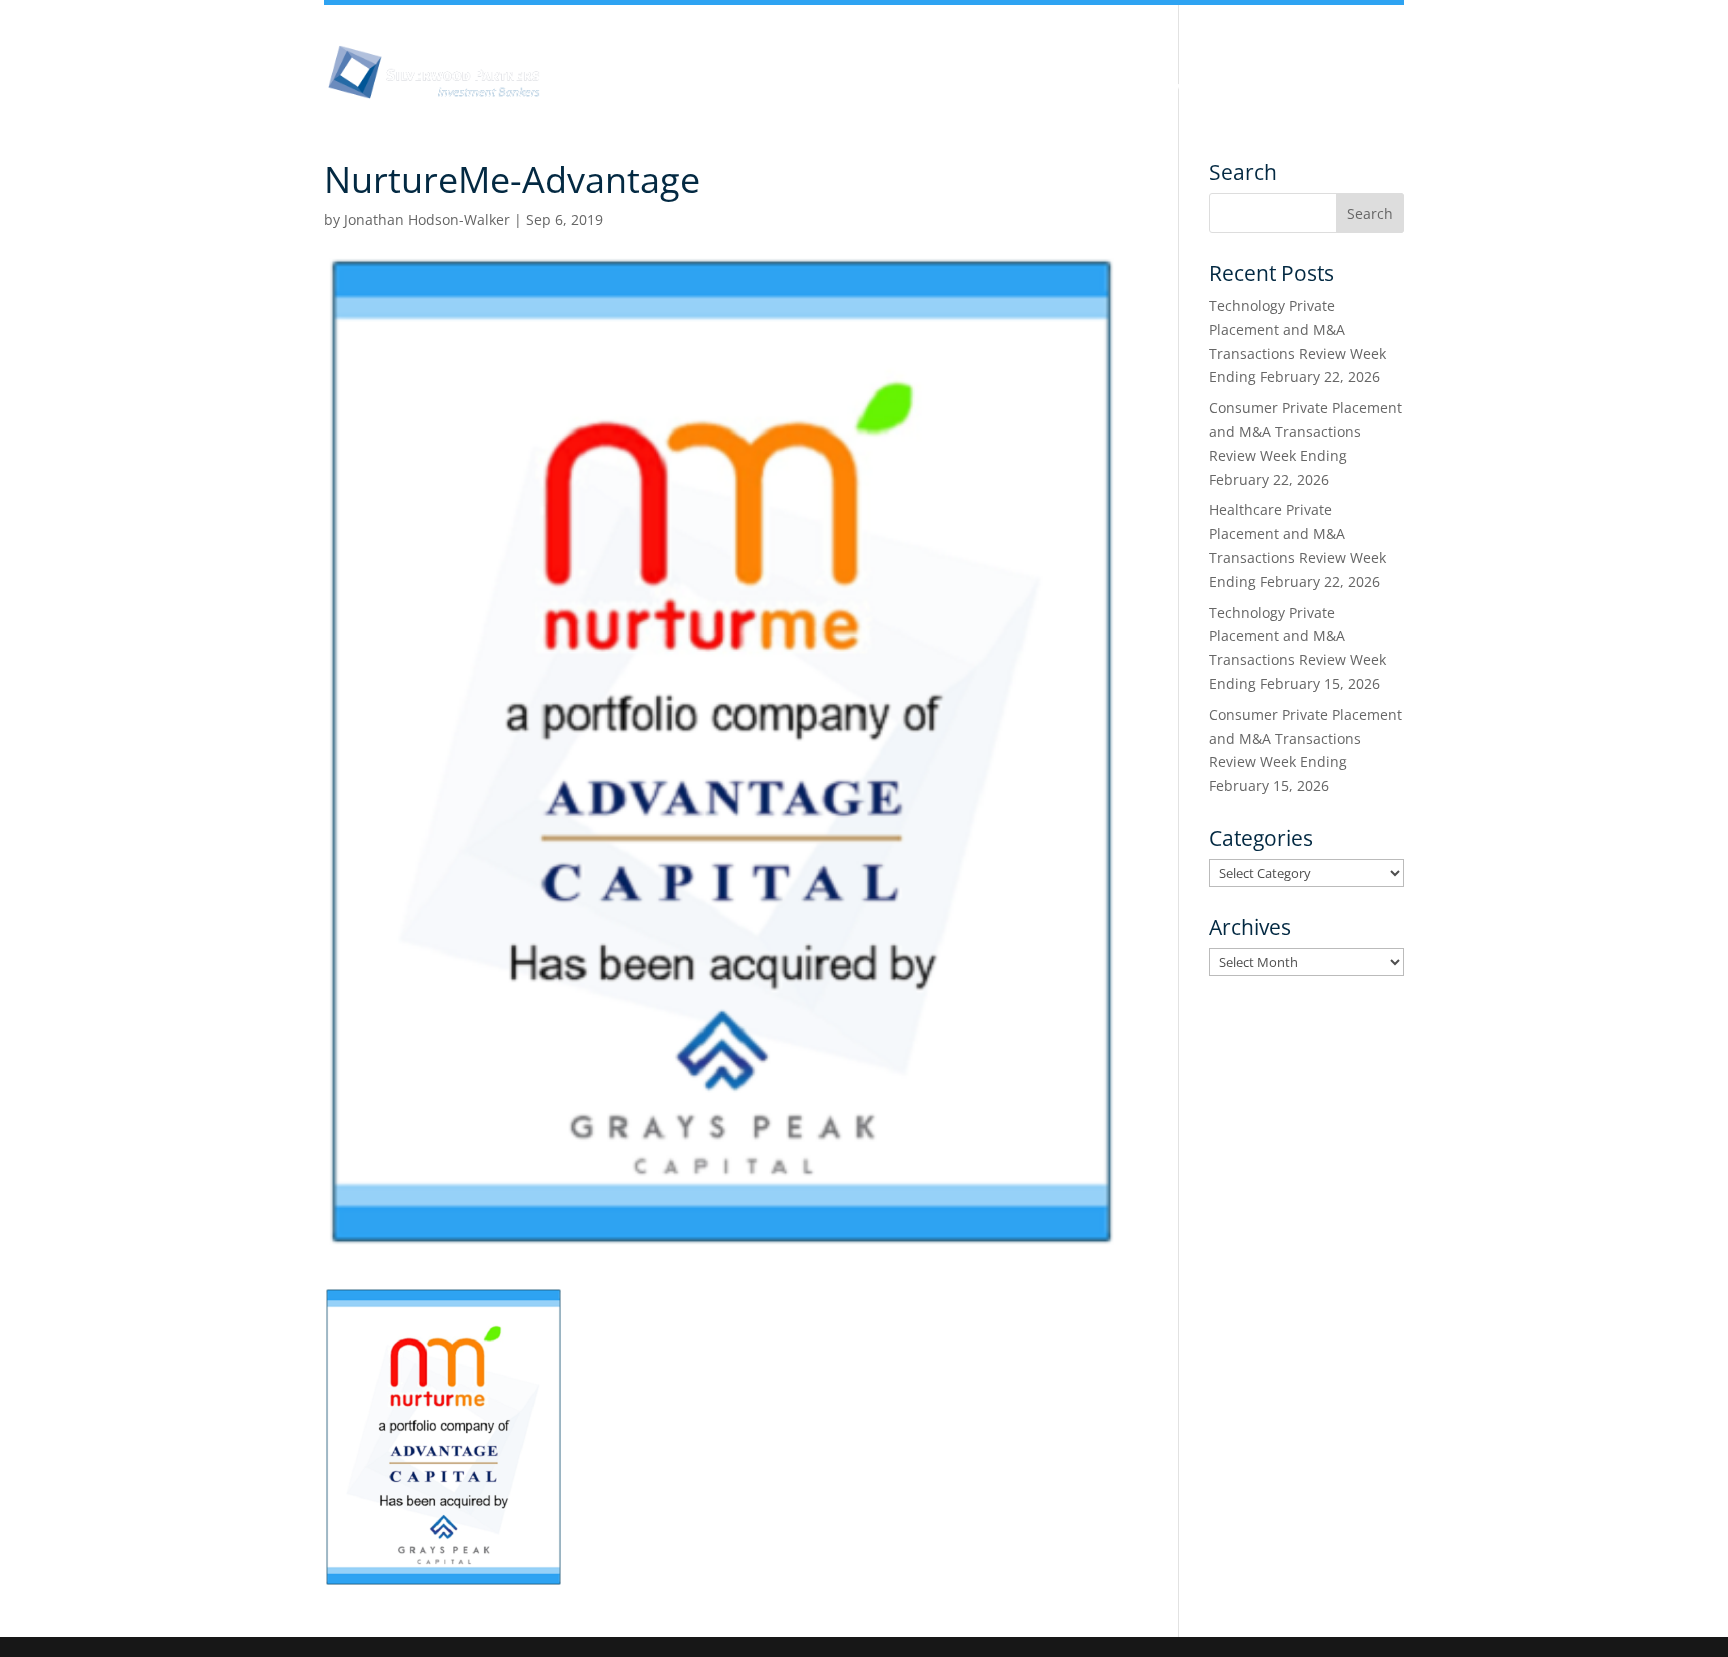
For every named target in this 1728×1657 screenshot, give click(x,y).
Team (907, 88)
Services (1182, 88)
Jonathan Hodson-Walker (427, 219)
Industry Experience (1040, 88)
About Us (637, 88)
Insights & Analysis (779, 88)
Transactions (1300, 88)
